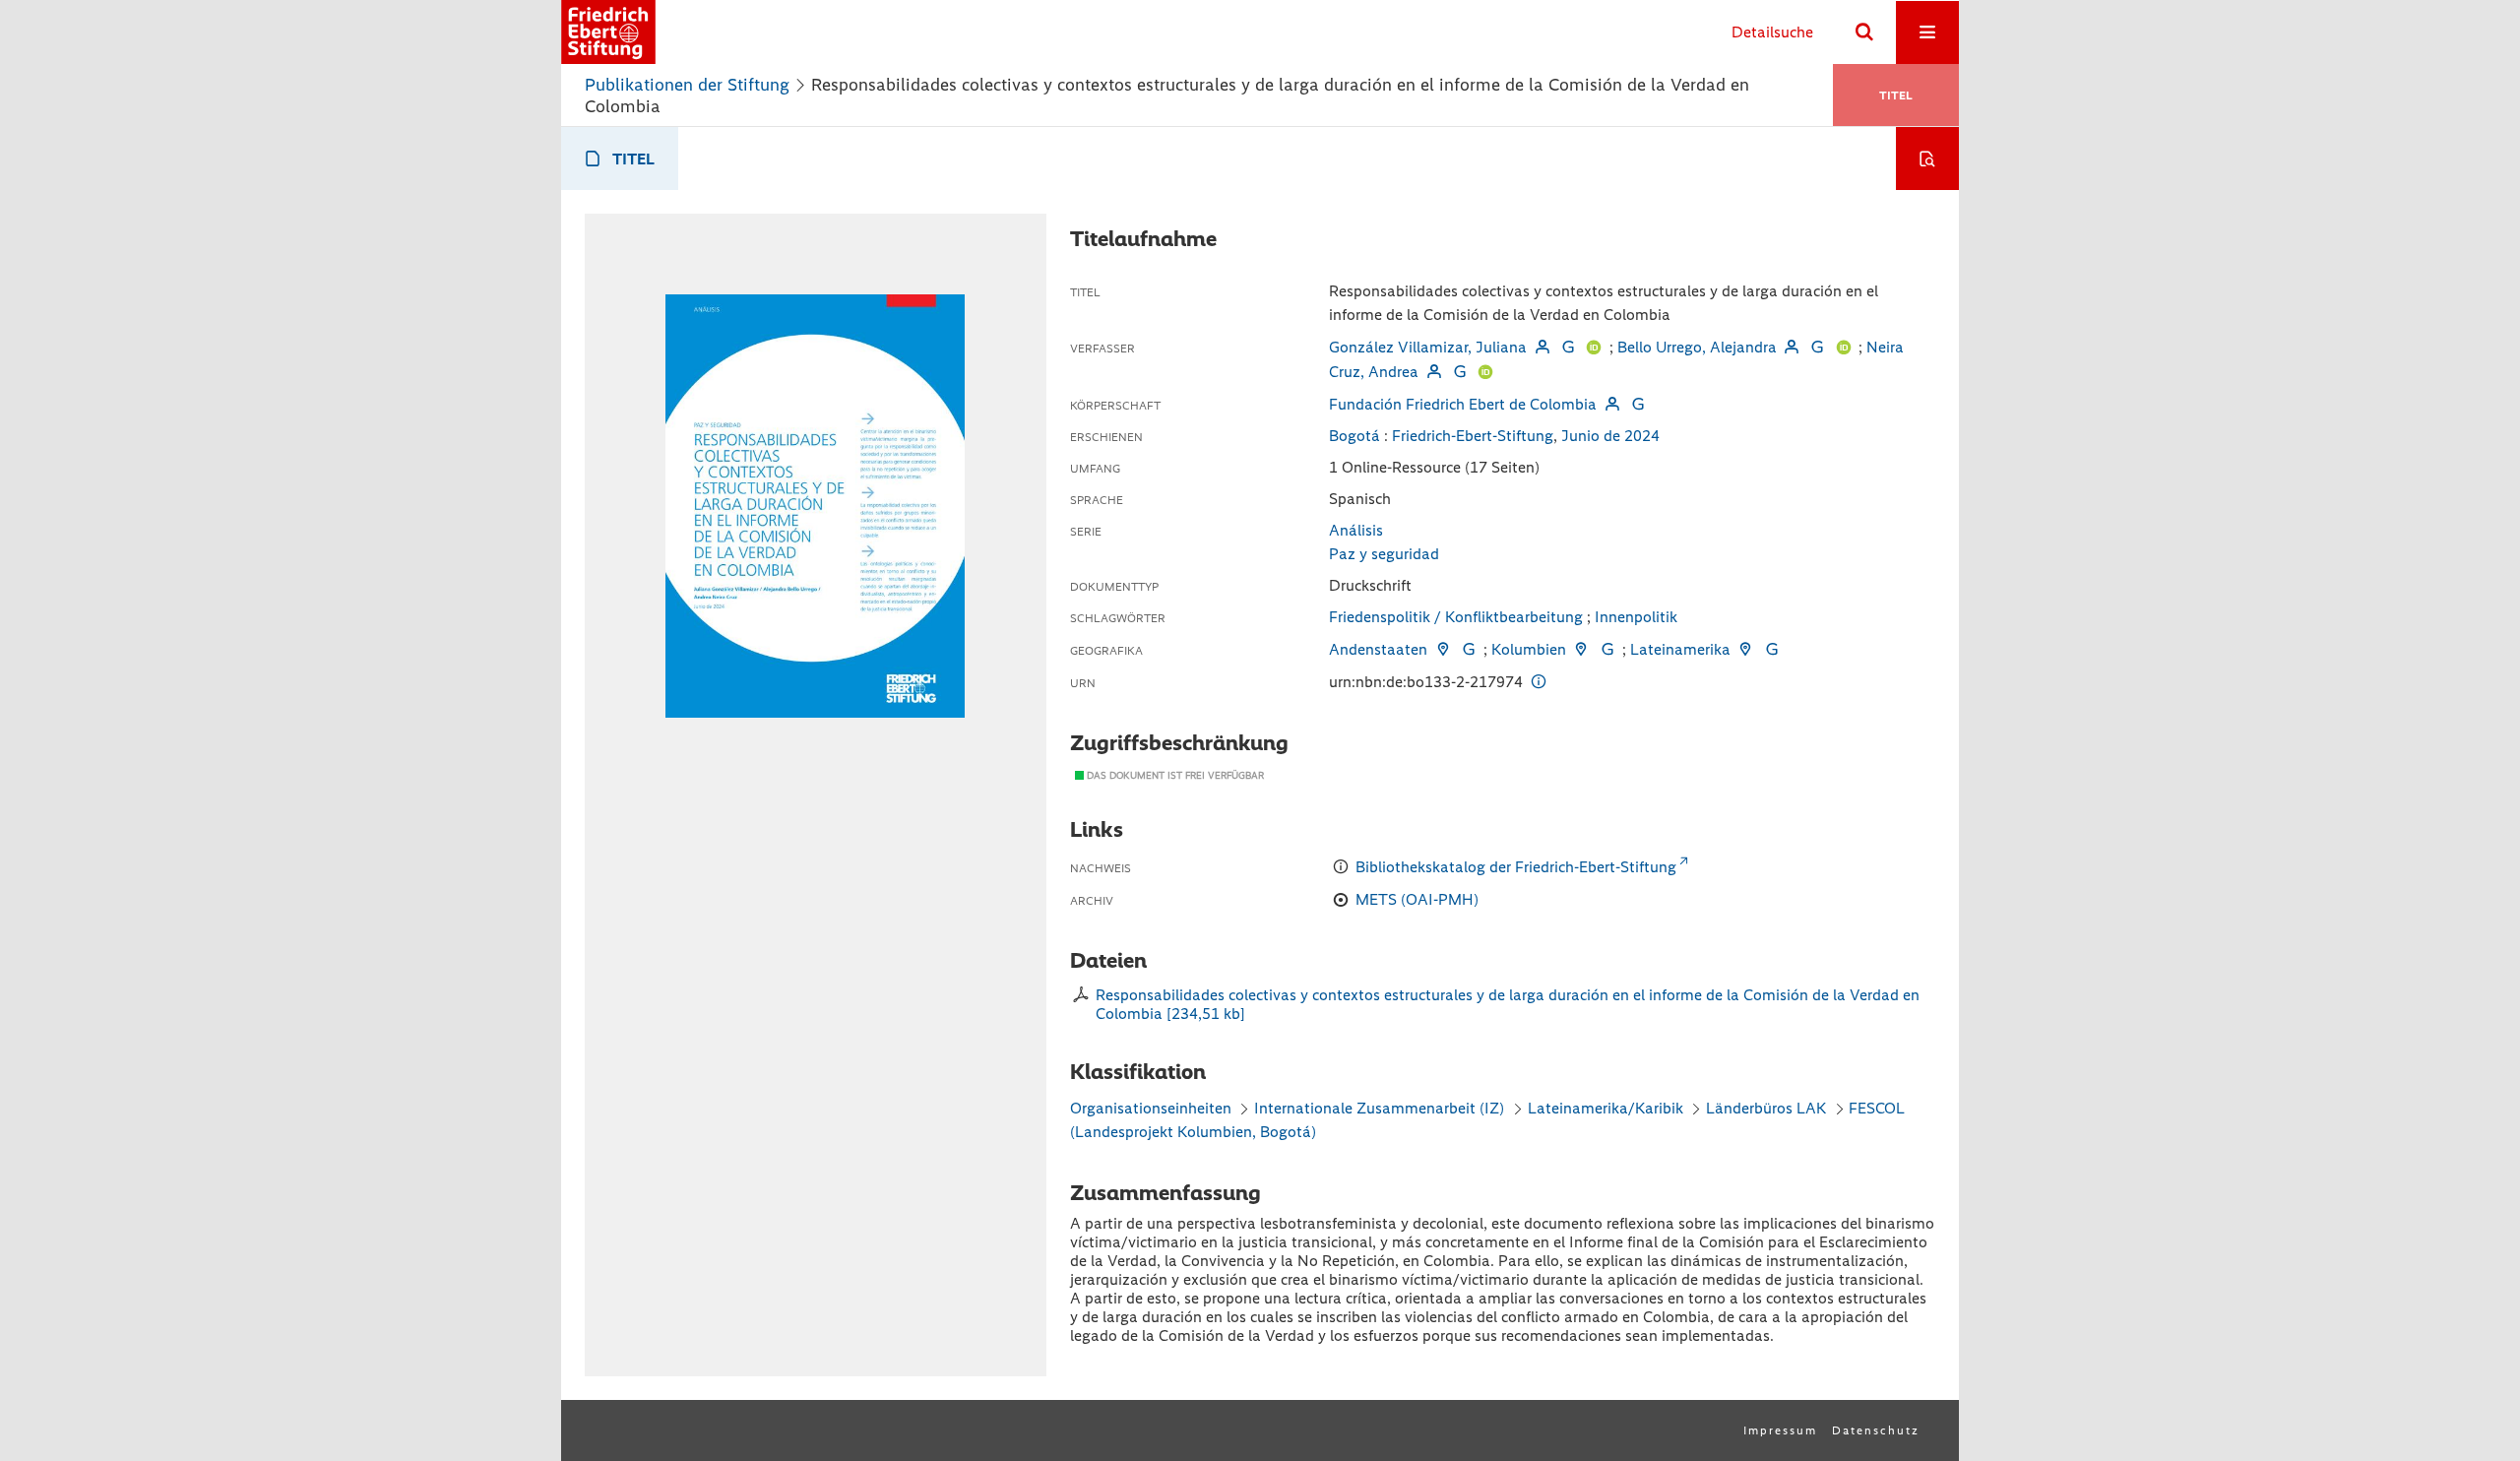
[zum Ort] (1442, 649)
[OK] (1864, 32)
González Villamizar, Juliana (1428, 347)
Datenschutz (1876, 1430)
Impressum (1780, 1430)
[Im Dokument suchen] (1927, 159)
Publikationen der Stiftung (687, 85)
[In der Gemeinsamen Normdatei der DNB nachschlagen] (1568, 347)
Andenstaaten (1378, 649)
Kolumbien (1529, 649)
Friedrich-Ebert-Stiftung (1473, 436)
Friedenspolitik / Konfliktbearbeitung (1456, 617)
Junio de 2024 (1610, 436)
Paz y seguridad (1384, 554)
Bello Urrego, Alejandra (1697, 347)
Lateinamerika (1680, 649)
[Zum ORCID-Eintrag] (1594, 347)
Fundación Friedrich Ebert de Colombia (1463, 404)
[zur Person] (1542, 347)
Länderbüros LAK (1766, 1108)
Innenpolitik (1636, 617)
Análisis (1356, 530)
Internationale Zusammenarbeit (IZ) (1379, 1108)
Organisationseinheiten (1151, 1108)
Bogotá (1354, 436)
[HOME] (608, 32)
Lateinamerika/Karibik (1606, 1108)
